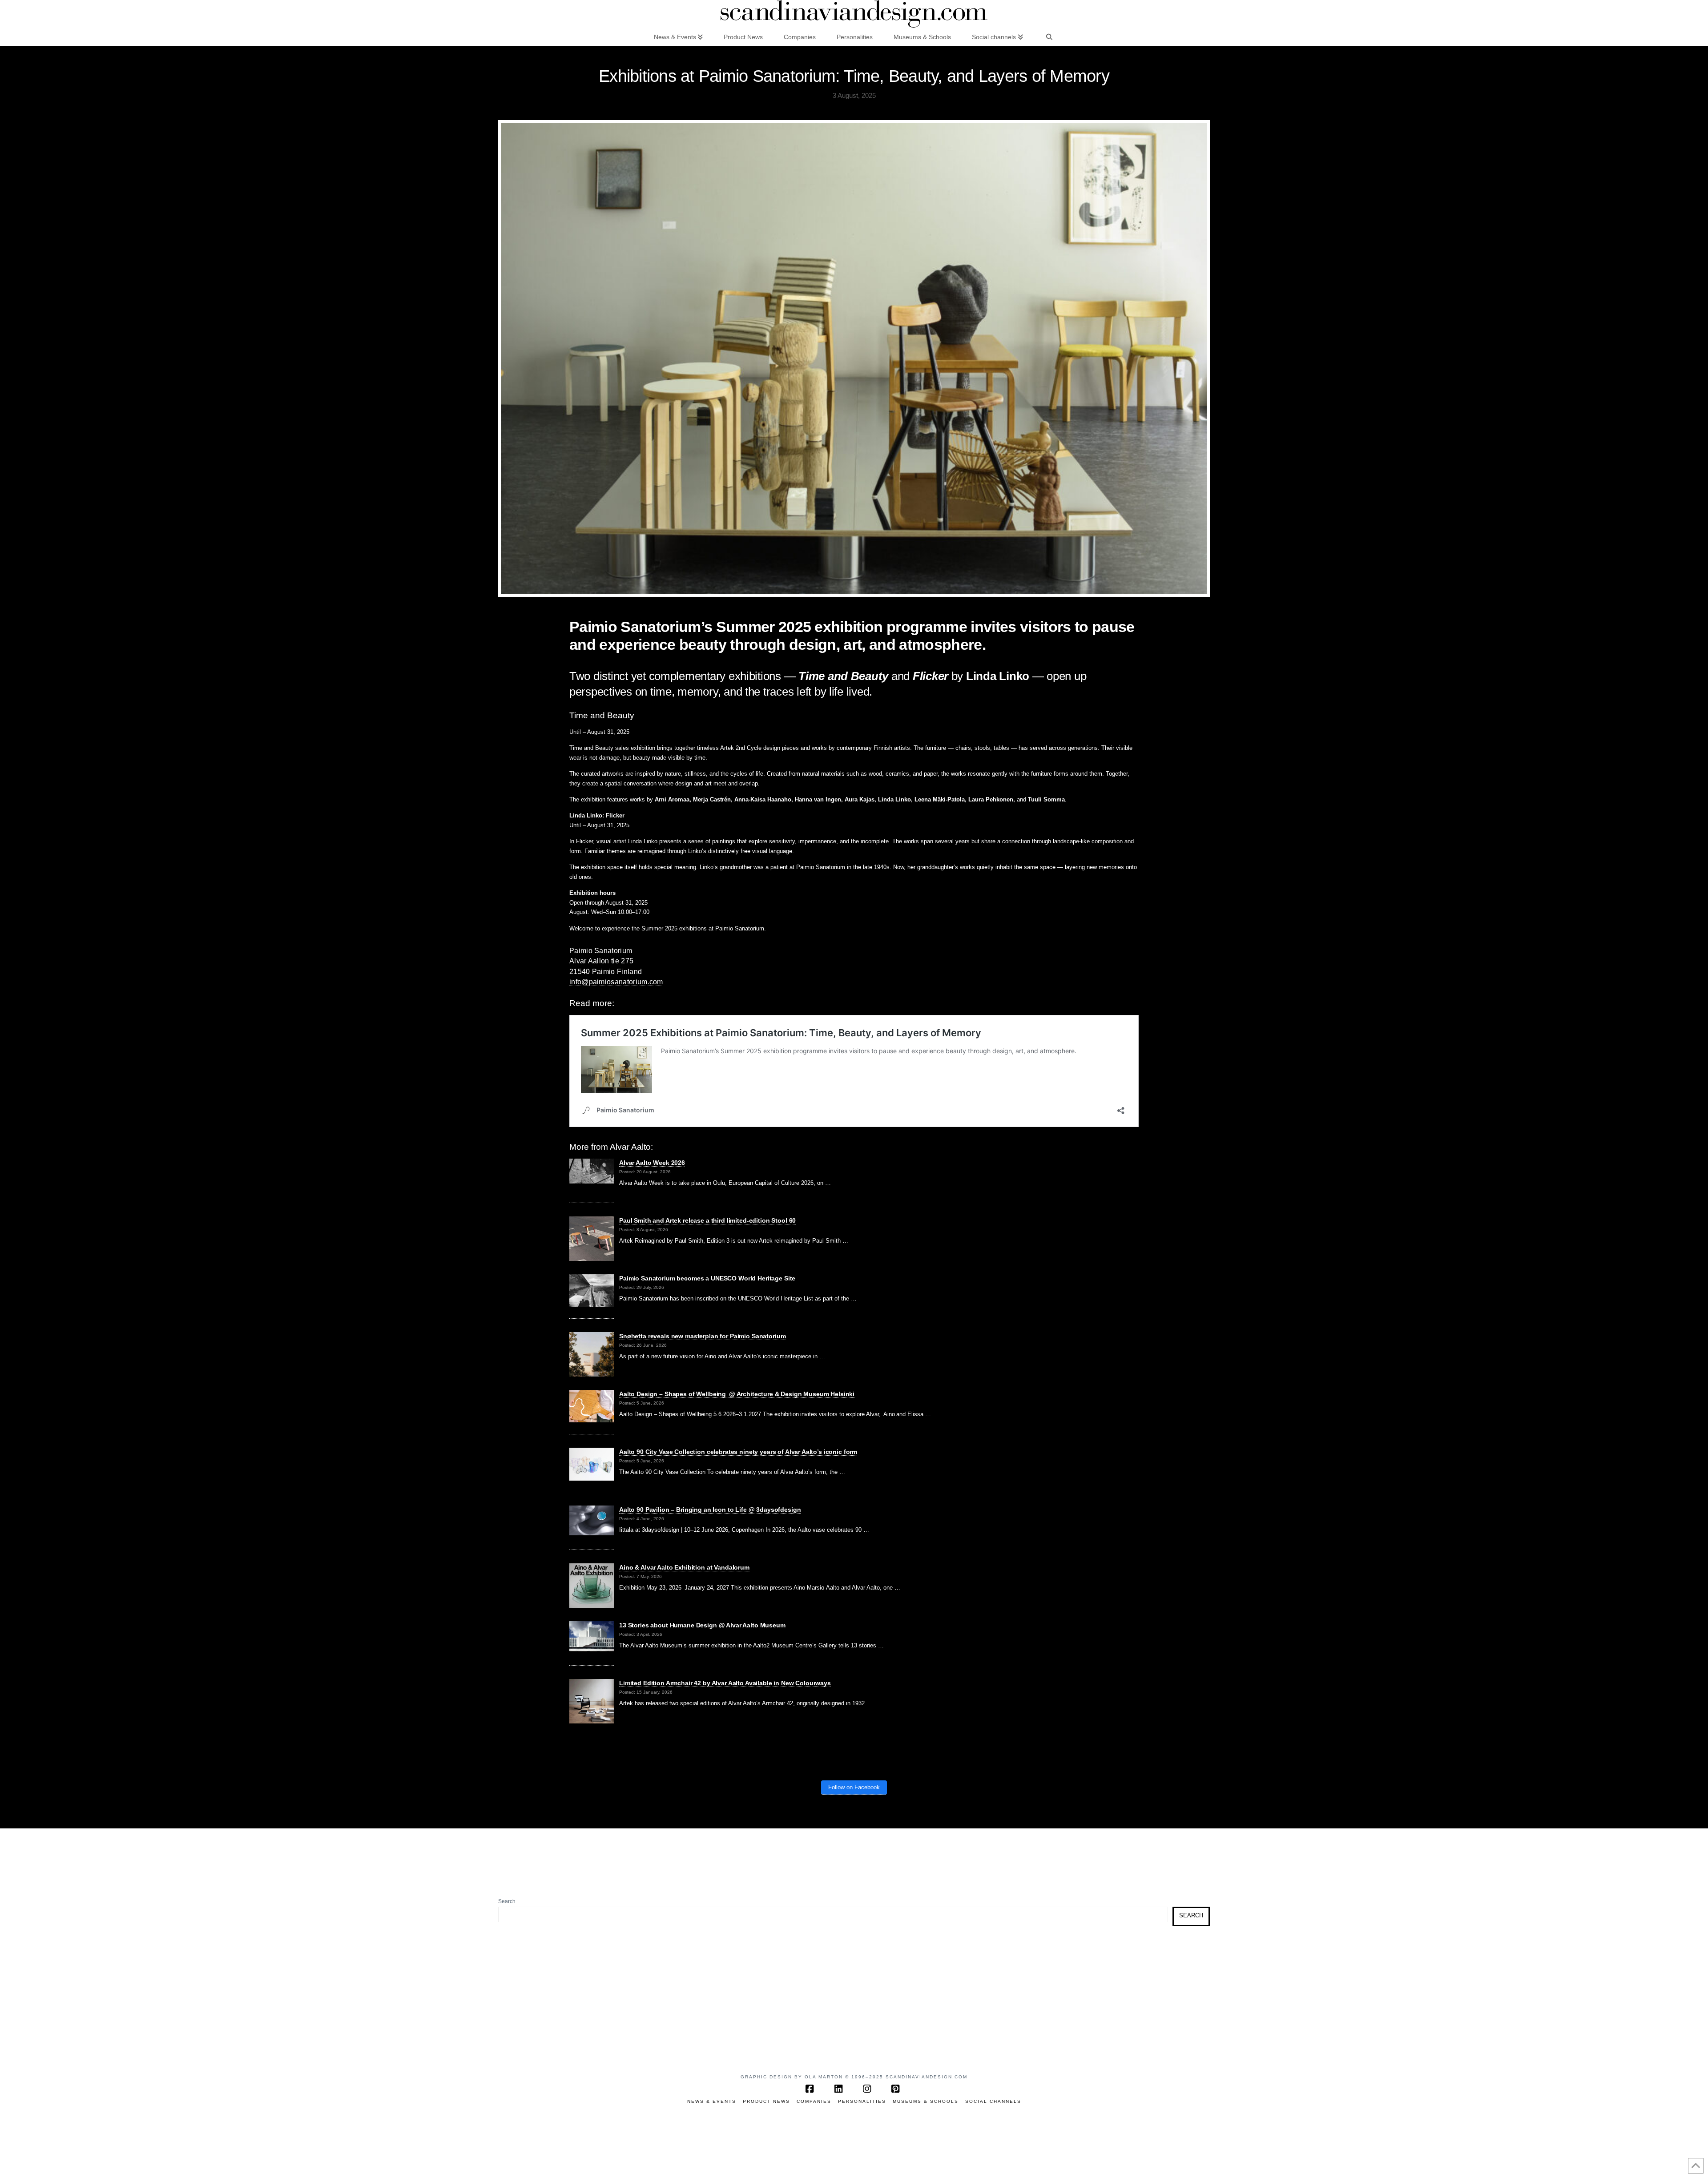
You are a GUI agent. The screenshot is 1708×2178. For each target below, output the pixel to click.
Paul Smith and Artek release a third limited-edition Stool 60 (707, 1220)
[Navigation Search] (1049, 36)
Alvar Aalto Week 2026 (652, 1163)
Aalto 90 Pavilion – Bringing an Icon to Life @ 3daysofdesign (710, 1510)
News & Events (712, 2101)
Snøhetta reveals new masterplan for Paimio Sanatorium (702, 1336)
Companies (814, 2101)
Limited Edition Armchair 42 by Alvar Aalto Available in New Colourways (725, 1683)
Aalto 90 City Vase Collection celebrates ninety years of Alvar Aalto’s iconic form (738, 1452)
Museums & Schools (926, 2101)
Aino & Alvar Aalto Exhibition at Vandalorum (684, 1567)
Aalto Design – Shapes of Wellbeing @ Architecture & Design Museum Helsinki (737, 1394)
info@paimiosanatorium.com (616, 982)
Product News (766, 2101)
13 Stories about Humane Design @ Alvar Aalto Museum (702, 1625)
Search (507, 1901)
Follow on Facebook (854, 1787)
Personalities (862, 2101)
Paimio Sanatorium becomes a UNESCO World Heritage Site (707, 1278)
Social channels (993, 2101)
